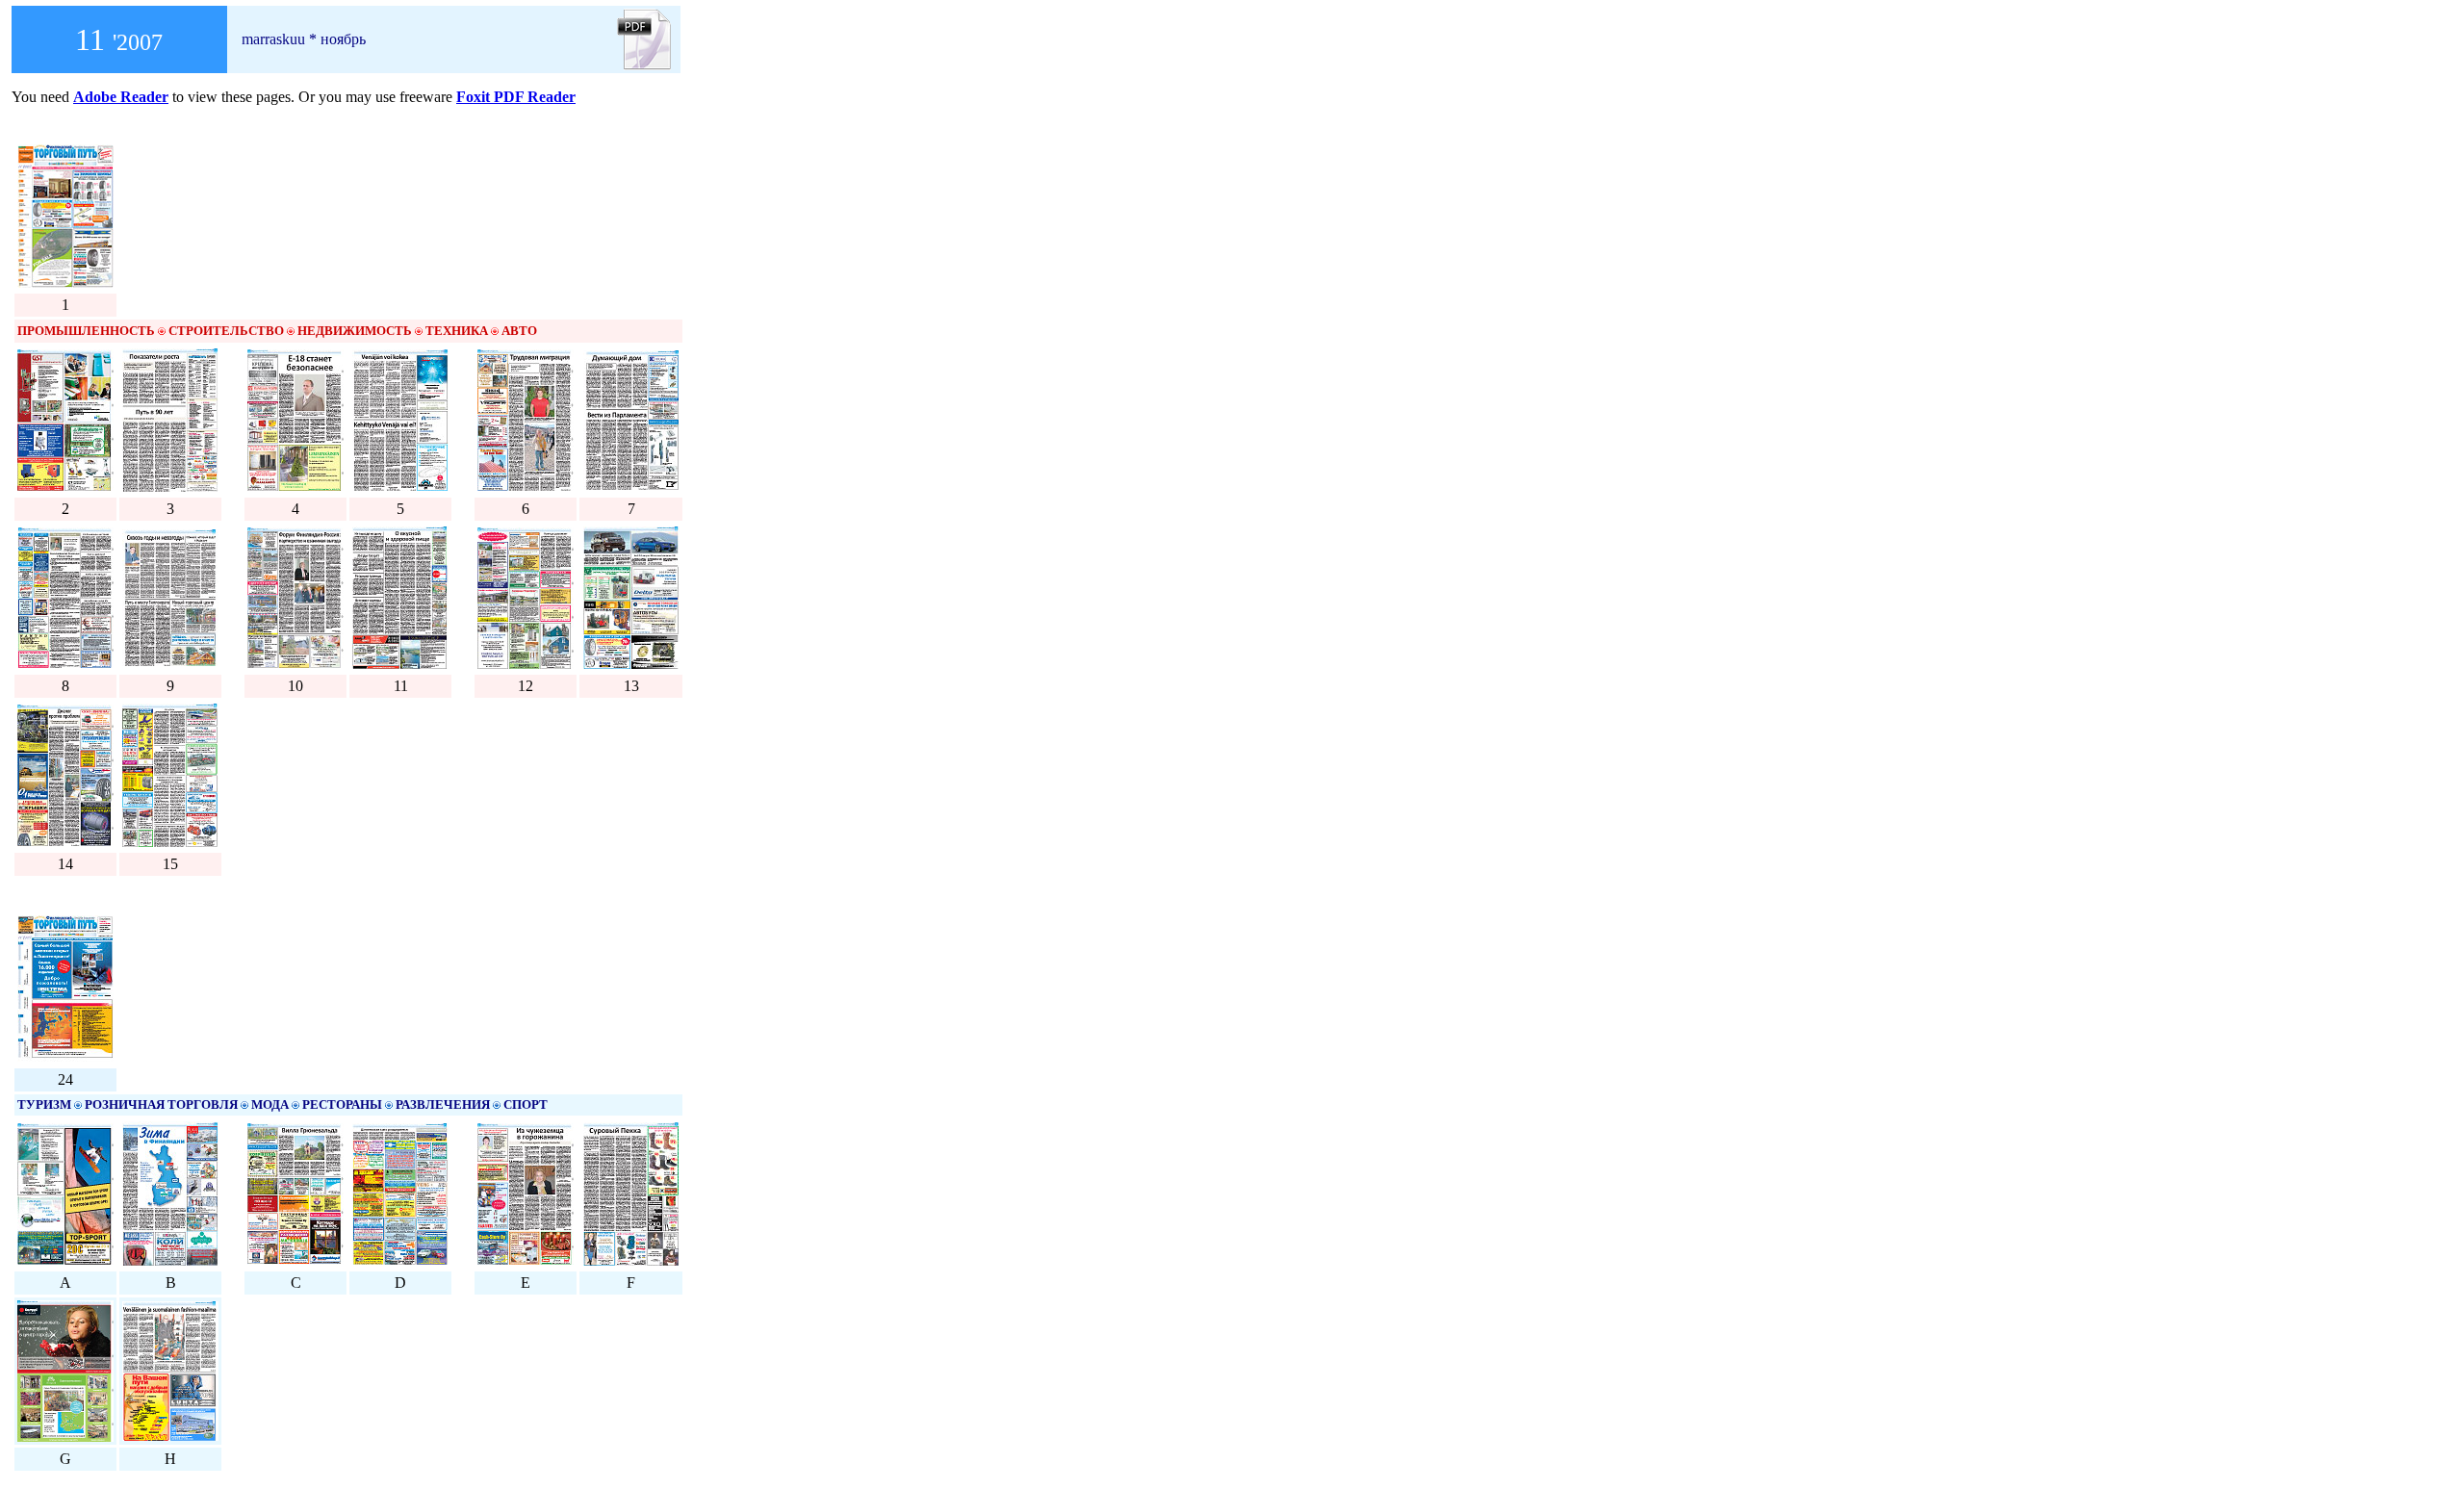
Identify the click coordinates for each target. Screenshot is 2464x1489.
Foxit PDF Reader (516, 97)
